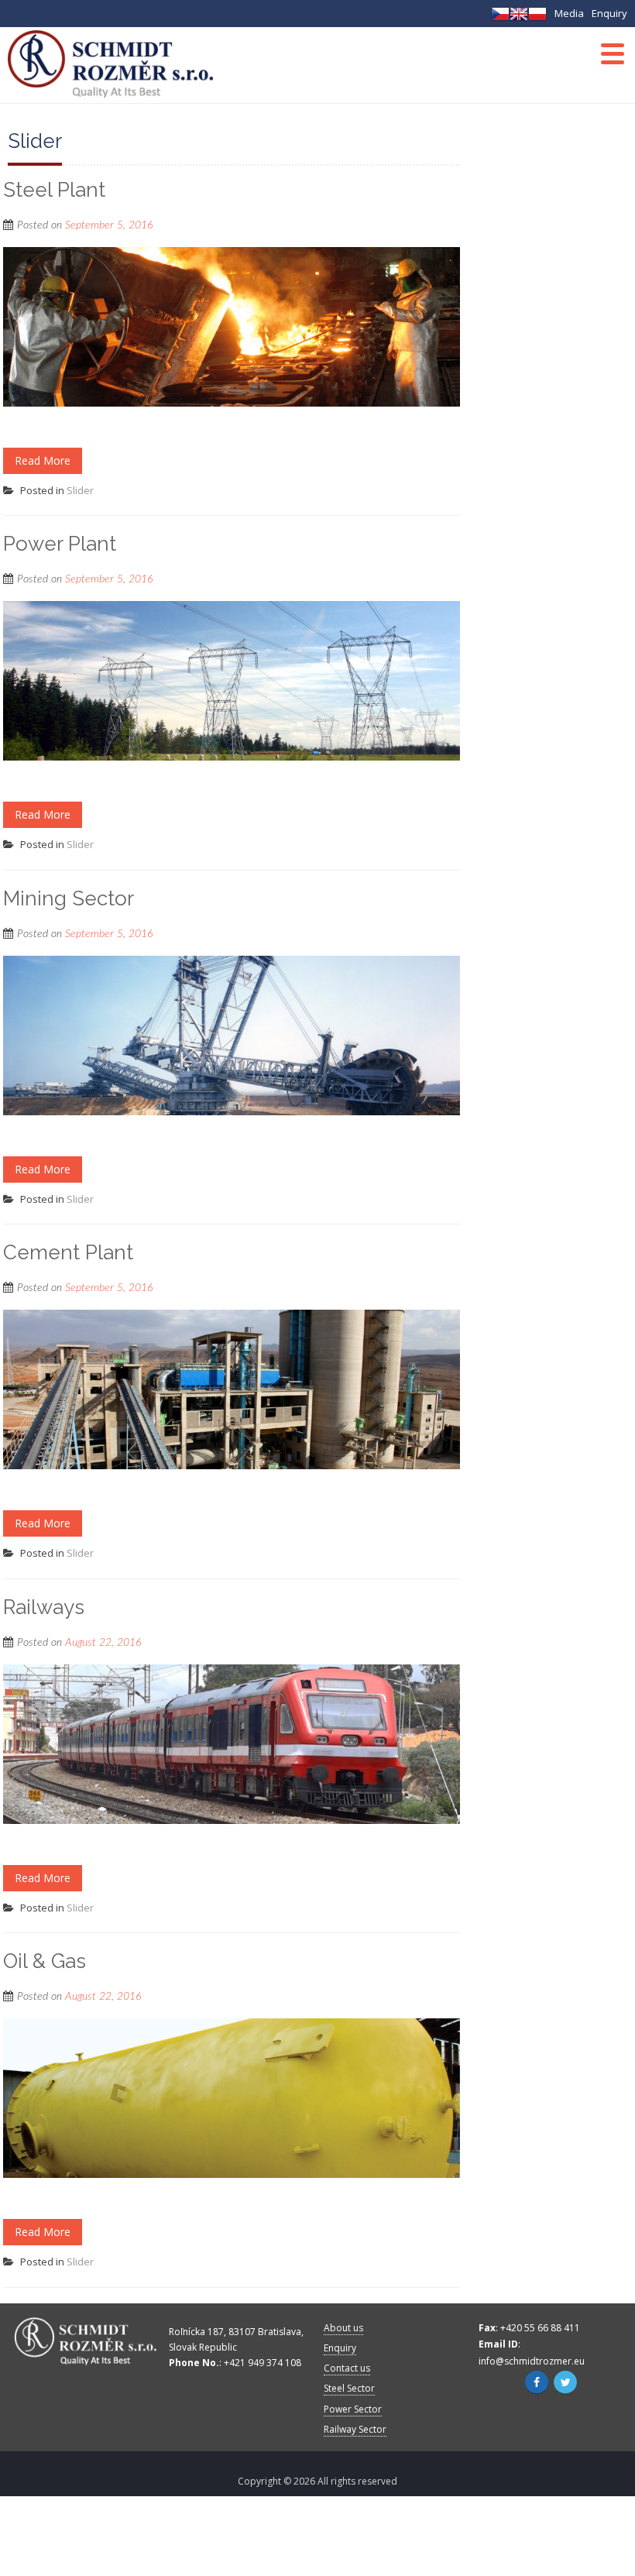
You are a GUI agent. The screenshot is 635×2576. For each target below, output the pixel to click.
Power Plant (60, 544)
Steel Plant (54, 190)
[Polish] (537, 18)
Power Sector (353, 2409)
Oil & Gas (45, 1961)
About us (343, 2328)
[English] (519, 18)
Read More (43, 460)
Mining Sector (69, 898)
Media (569, 13)
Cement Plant (68, 1252)
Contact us (347, 2368)
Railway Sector (355, 2429)
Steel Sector (349, 2388)
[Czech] (500, 18)
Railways (44, 1607)
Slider (80, 490)
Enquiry (609, 13)
